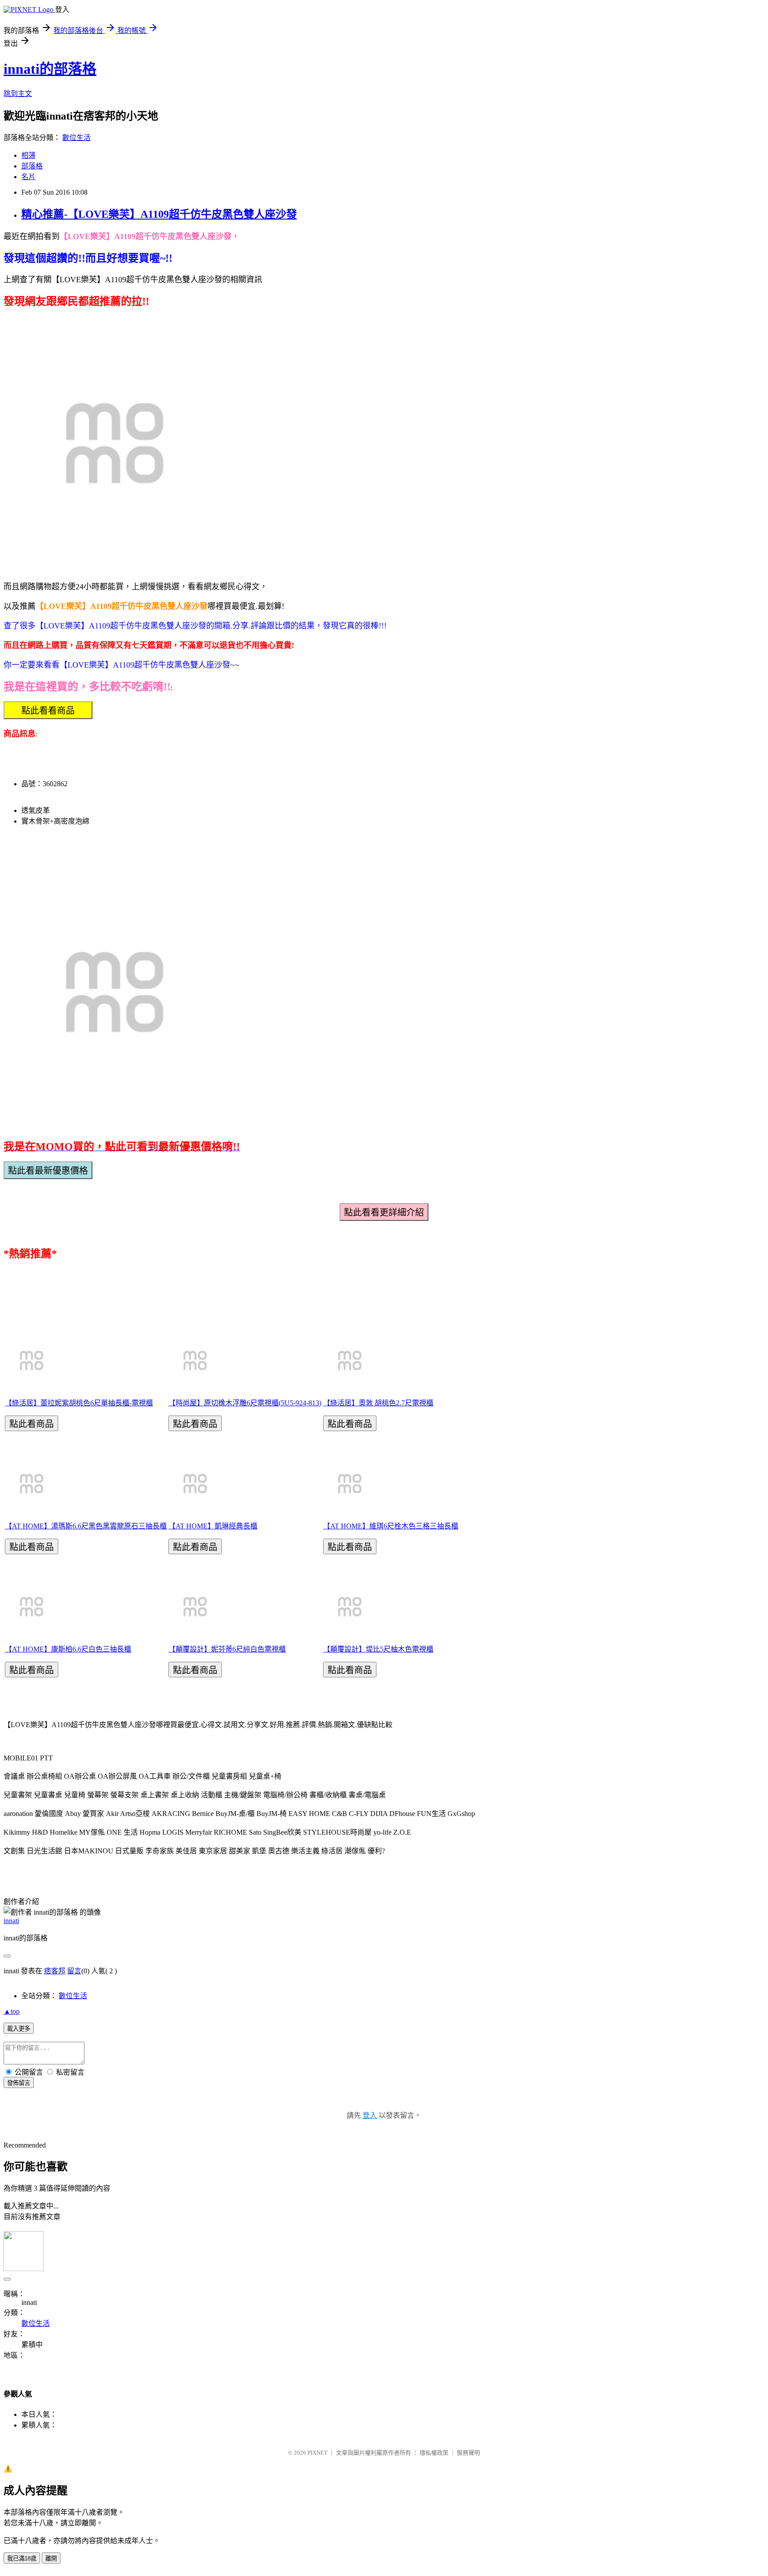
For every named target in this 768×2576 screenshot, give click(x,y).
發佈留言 (19, 2083)
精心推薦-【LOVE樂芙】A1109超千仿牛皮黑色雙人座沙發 (159, 214)
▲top (12, 2011)
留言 (74, 1971)
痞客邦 (55, 1971)
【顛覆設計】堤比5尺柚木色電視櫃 (378, 1649)
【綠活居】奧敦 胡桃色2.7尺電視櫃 (378, 1403)
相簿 (28, 155)
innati (11, 1921)
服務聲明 (468, 2453)
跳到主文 (18, 94)
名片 (28, 177)
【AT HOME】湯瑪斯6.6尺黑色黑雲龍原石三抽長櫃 (86, 1526)
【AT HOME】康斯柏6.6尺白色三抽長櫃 (68, 1649)
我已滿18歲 (22, 2558)
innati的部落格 (50, 69)
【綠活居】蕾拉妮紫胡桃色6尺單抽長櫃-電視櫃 (79, 1403)
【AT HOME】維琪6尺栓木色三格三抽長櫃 (391, 1526)
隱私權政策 (434, 2453)
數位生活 (76, 138)
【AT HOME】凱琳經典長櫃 (213, 1526)
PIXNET (318, 2453)
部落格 (32, 166)
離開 (51, 2558)
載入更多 (19, 2029)
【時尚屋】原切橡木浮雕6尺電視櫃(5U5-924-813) (245, 1403)
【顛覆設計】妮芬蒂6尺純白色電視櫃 (227, 1649)
